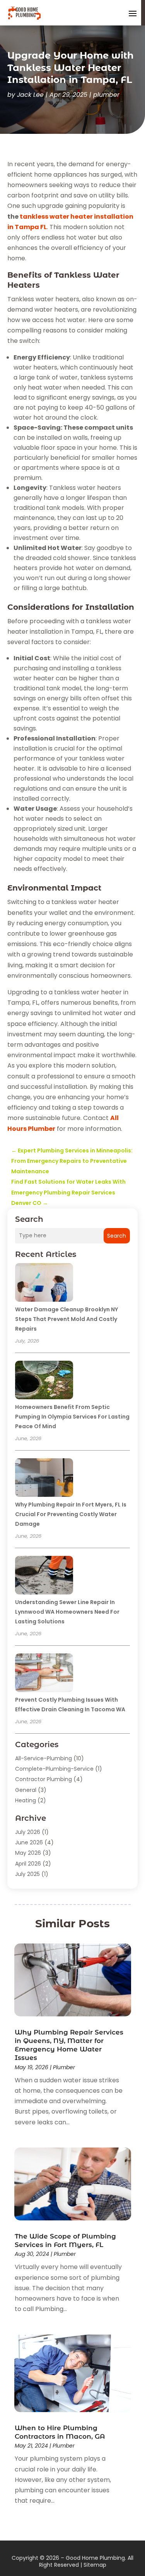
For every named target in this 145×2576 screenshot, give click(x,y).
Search (117, 1236)
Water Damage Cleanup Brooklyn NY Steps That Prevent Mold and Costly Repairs (67, 1319)
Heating (26, 1800)
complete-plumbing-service (54, 1769)
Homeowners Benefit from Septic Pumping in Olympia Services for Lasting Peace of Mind (72, 1417)
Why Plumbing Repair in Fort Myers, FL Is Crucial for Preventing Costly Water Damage (71, 1514)
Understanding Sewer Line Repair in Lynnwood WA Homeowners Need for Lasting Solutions (67, 1612)
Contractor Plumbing (43, 1779)
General (26, 1790)
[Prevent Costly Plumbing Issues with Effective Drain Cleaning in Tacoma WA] (44, 1674)
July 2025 (27, 1874)
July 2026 (28, 1832)
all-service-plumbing (43, 1758)
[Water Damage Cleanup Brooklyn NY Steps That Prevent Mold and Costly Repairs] (44, 1284)
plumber (106, 95)
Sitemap (95, 2565)
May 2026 (28, 1853)
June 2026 (29, 1842)
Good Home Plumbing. (96, 2558)
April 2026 (28, 1864)
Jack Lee (30, 95)
